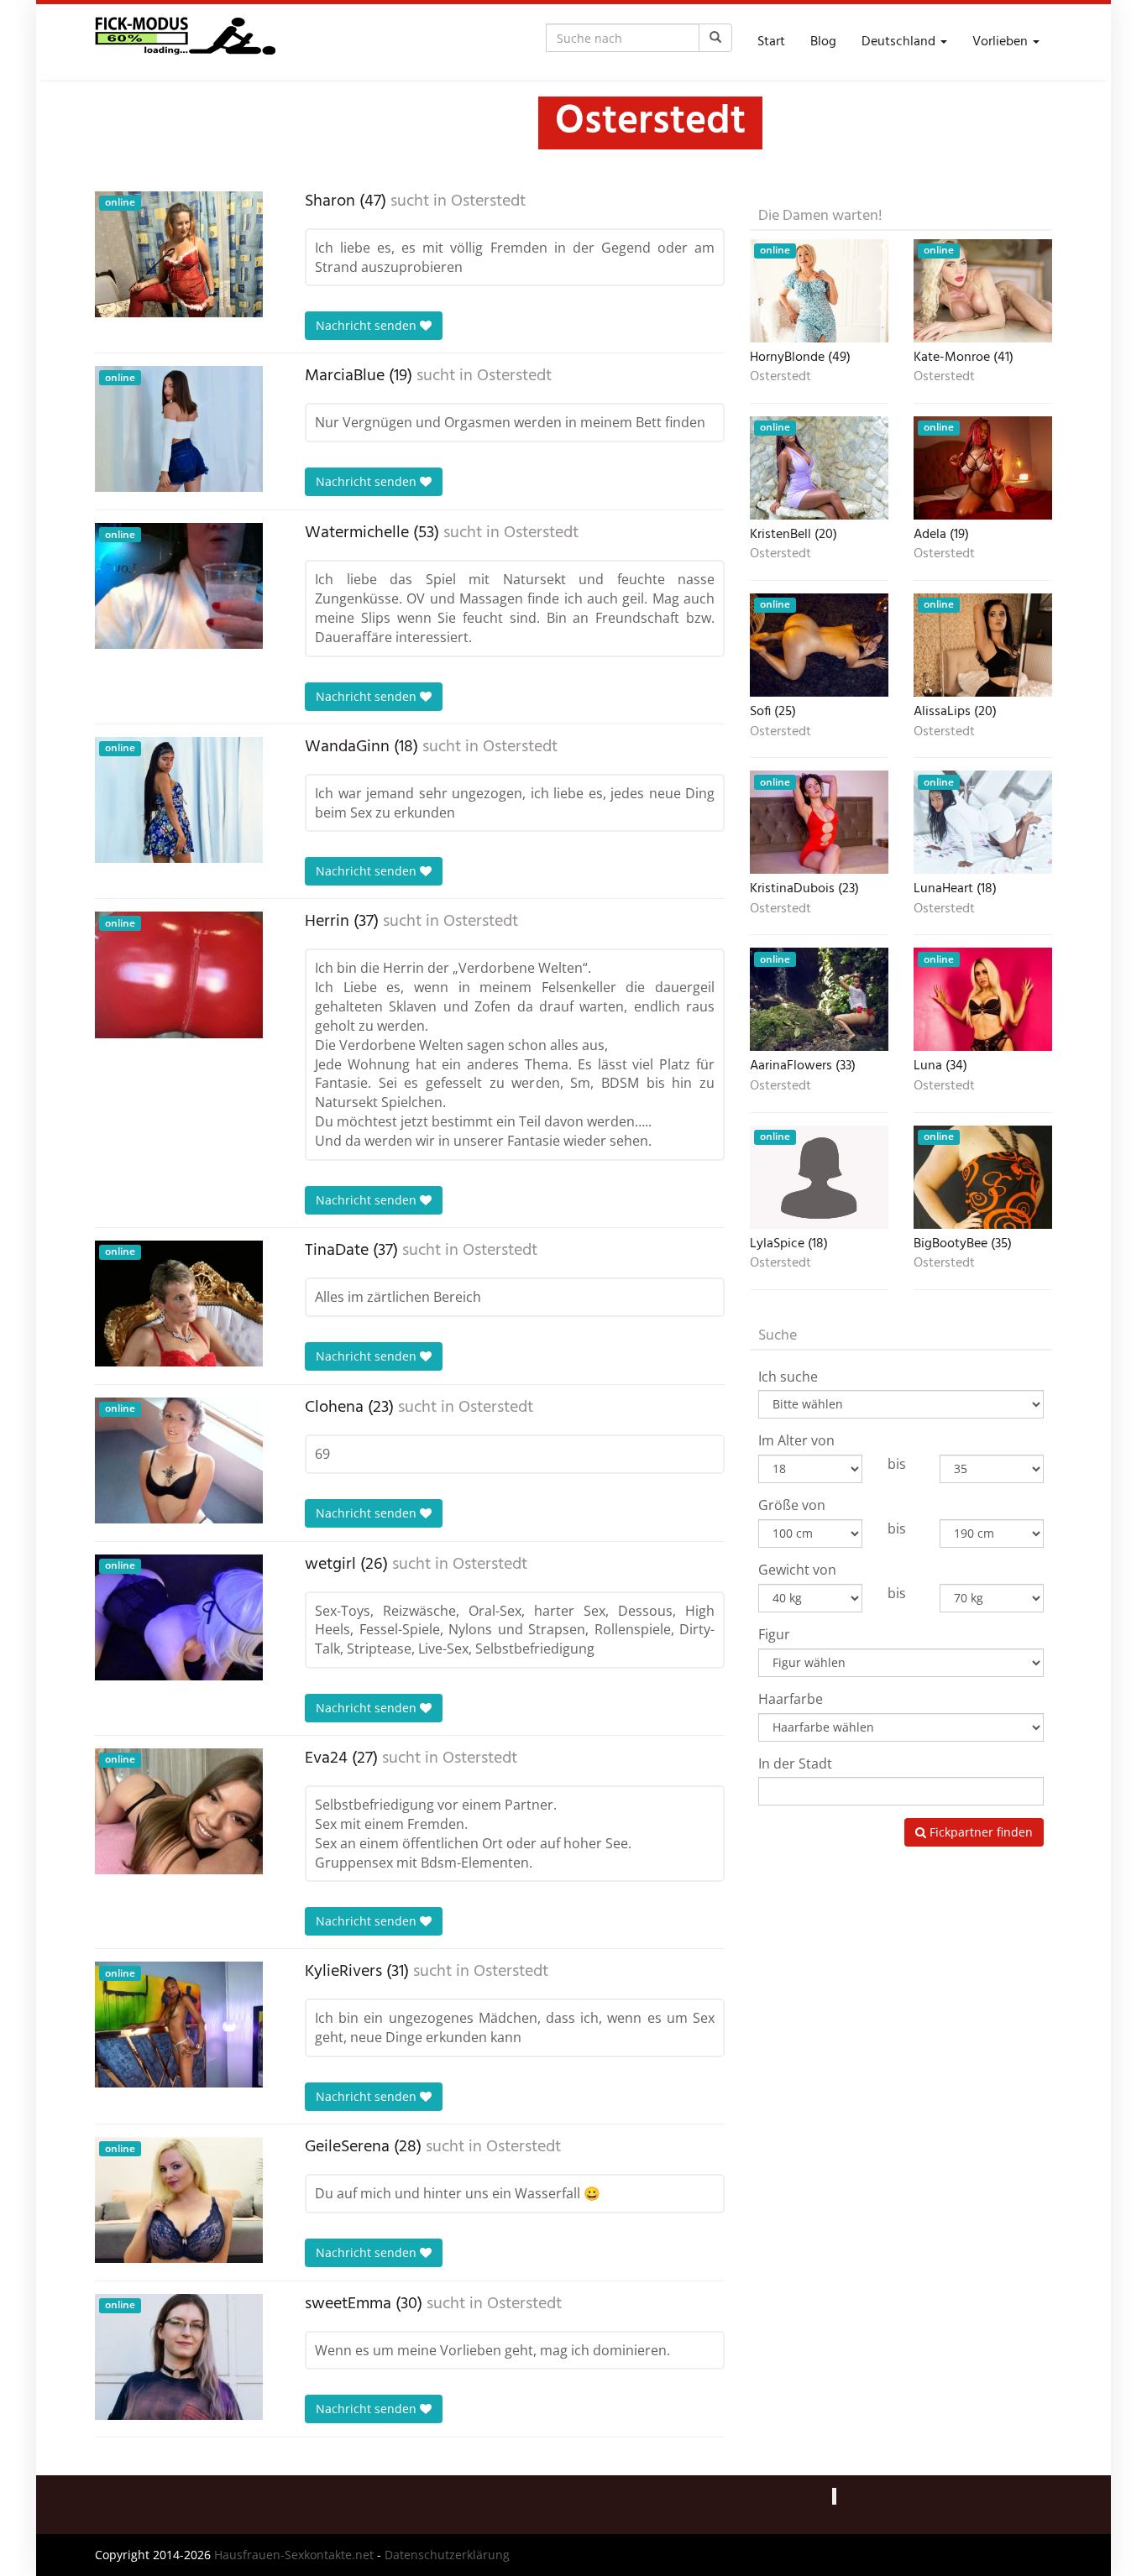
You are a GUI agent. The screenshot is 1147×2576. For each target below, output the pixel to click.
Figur (774, 1634)
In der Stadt (795, 1763)
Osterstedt (488, 201)
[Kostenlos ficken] (185, 42)
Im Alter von (796, 1440)
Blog (823, 42)
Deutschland (900, 42)
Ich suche (788, 1377)
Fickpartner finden (979, 1832)
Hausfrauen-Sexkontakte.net (294, 2555)
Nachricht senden (368, 325)
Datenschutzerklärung (447, 2555)
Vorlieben (1002, 42)
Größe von (792, 1505)
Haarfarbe (791, 1699)
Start (771, 42)
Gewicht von (797, 1570)
